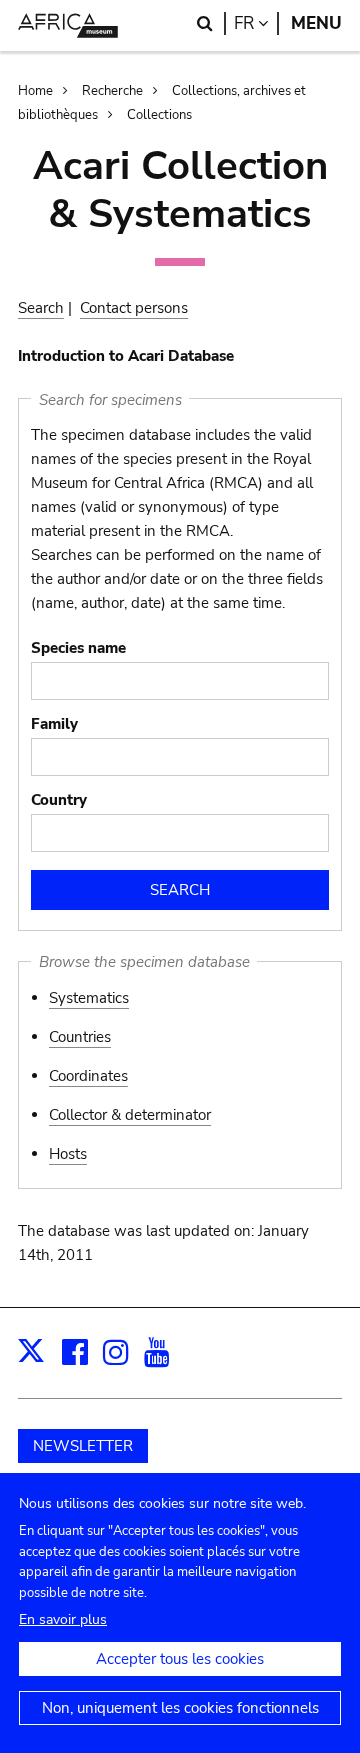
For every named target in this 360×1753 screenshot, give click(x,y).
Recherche (112, 91)
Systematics (89, 998)
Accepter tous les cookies (180, 1659)
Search (41, 308)
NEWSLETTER (83, 1446)
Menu (316, 23)
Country (59, 800)
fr (256, 23)
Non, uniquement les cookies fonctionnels (180, 1708)
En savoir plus (63, 1619)
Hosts (68, 1154)
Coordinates (88, 1076)
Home (35, 91)
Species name (78, 648)
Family (54, 724)
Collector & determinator (130, 1115)
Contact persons (134, 308)
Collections (159, 115)
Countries (80, 1037)
